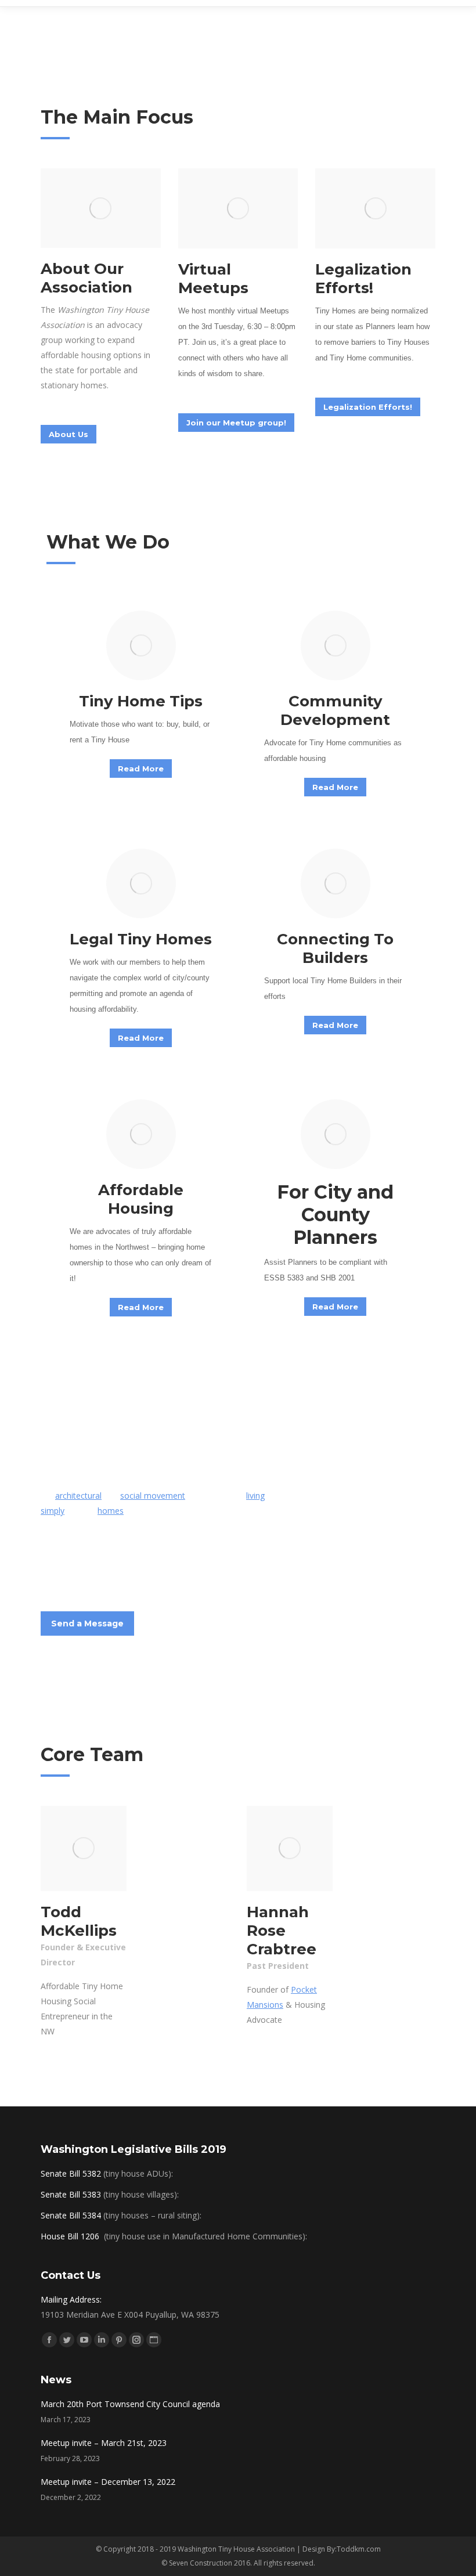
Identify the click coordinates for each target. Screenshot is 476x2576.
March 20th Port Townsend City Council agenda (130, 2404)
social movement (153, 1496)
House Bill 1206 (71, 2236)
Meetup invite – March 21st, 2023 (104, 2443)
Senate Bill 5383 (71, 2194)
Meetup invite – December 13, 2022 (108, 2482)
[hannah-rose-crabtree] (290, 1849)
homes (111, 1511)
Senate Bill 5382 (71, 2173)
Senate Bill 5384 (71, 2215)
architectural (78, 1496)
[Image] (101, 208)
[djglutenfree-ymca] (84, 1849)
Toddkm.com (359, 2549)
